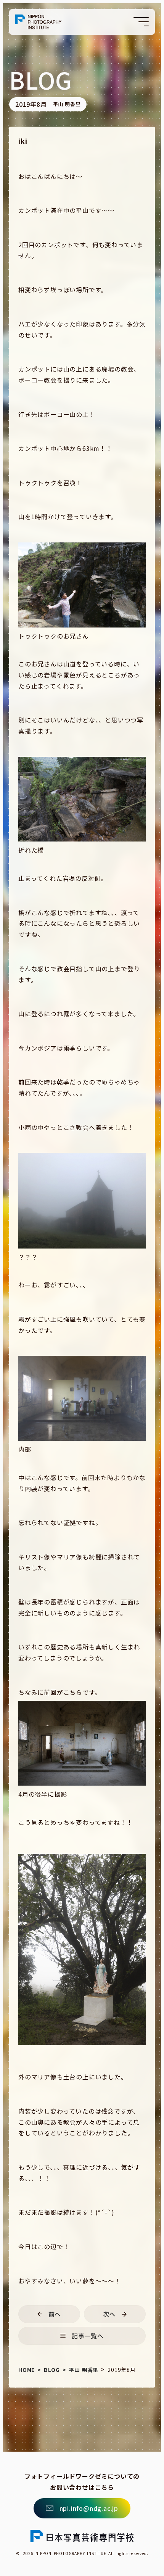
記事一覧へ (88, 2336)
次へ (109, 2314)
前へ (55, 2314)
